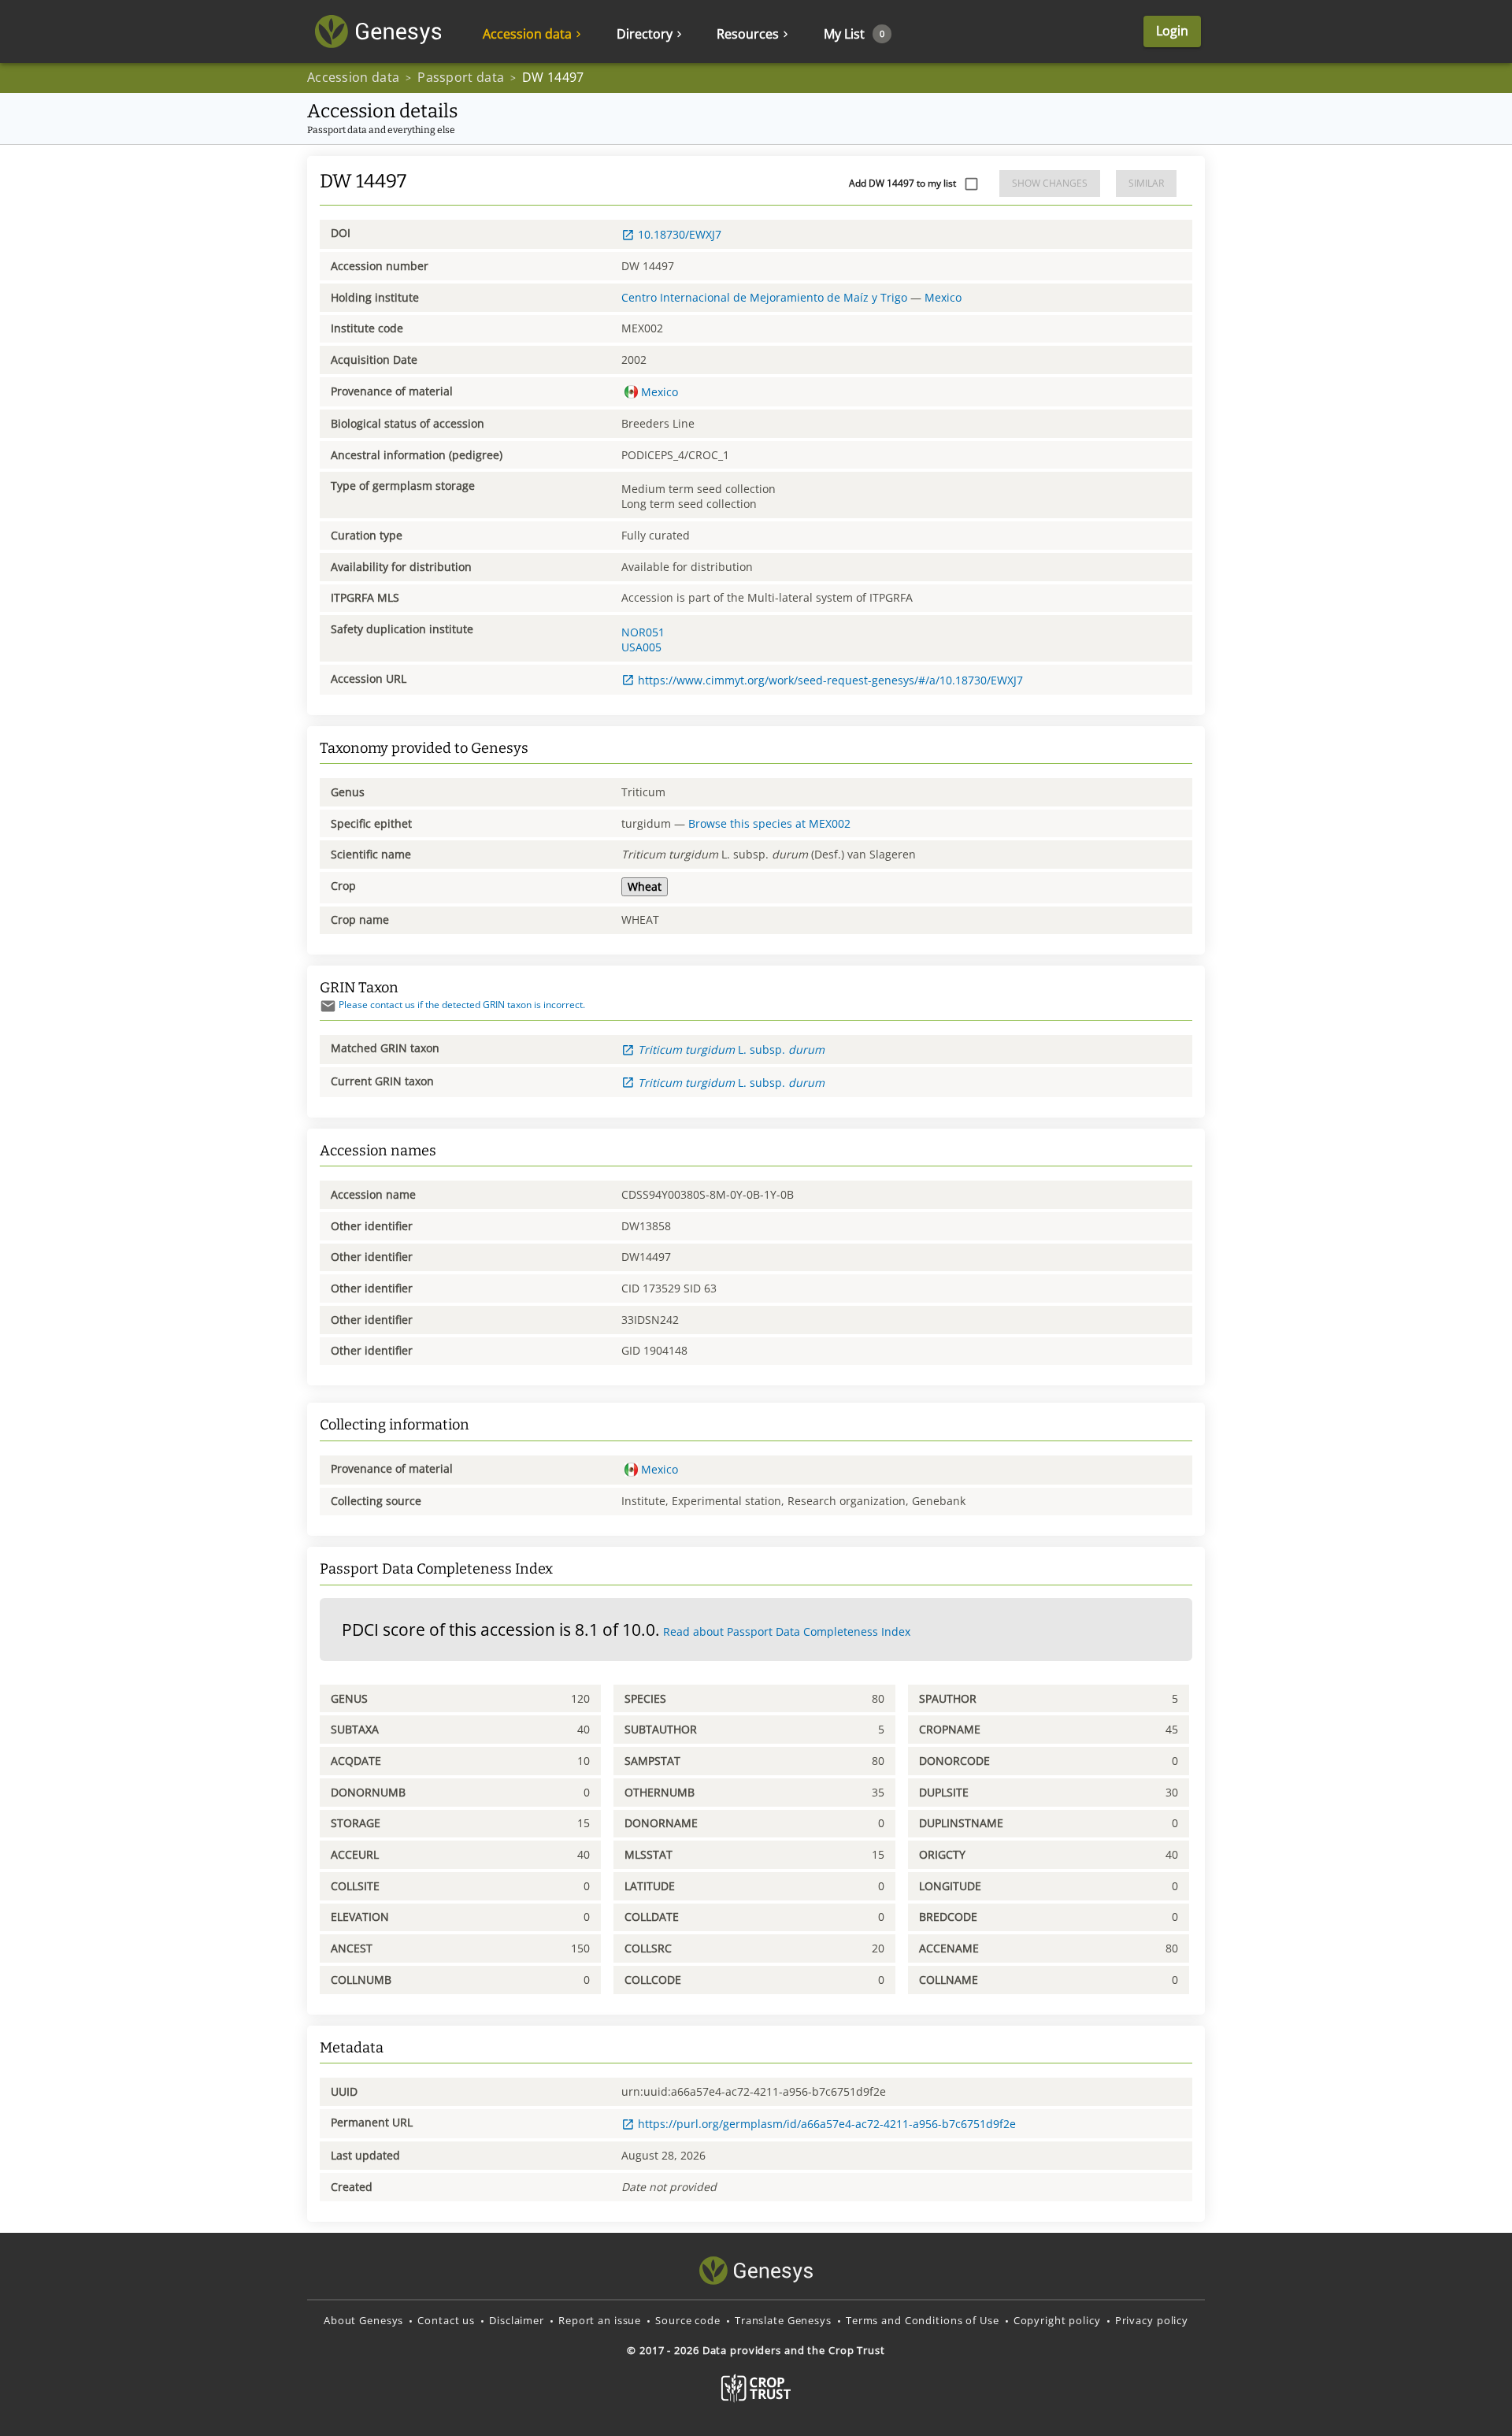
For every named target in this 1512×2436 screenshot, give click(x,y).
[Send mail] (328, 1006)
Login (1172, 31)
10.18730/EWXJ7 (680, 234)
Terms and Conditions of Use (923, 2320)
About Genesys (363, 2320)
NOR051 (643, 632)
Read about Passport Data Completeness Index (787, 1631)
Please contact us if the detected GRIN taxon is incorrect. (462, 1005)
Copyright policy (1057, 2320)
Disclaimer (517, 2320)
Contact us (446, 2320)
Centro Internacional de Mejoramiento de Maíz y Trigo (764, 297)
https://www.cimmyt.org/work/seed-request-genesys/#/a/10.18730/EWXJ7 (830, 680)
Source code (688, 2320)
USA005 (641, 647)
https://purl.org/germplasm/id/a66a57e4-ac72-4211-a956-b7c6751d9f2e (827, 2124)
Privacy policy (1152, 2320)
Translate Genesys (783, 2320)
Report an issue (600, 2320)
